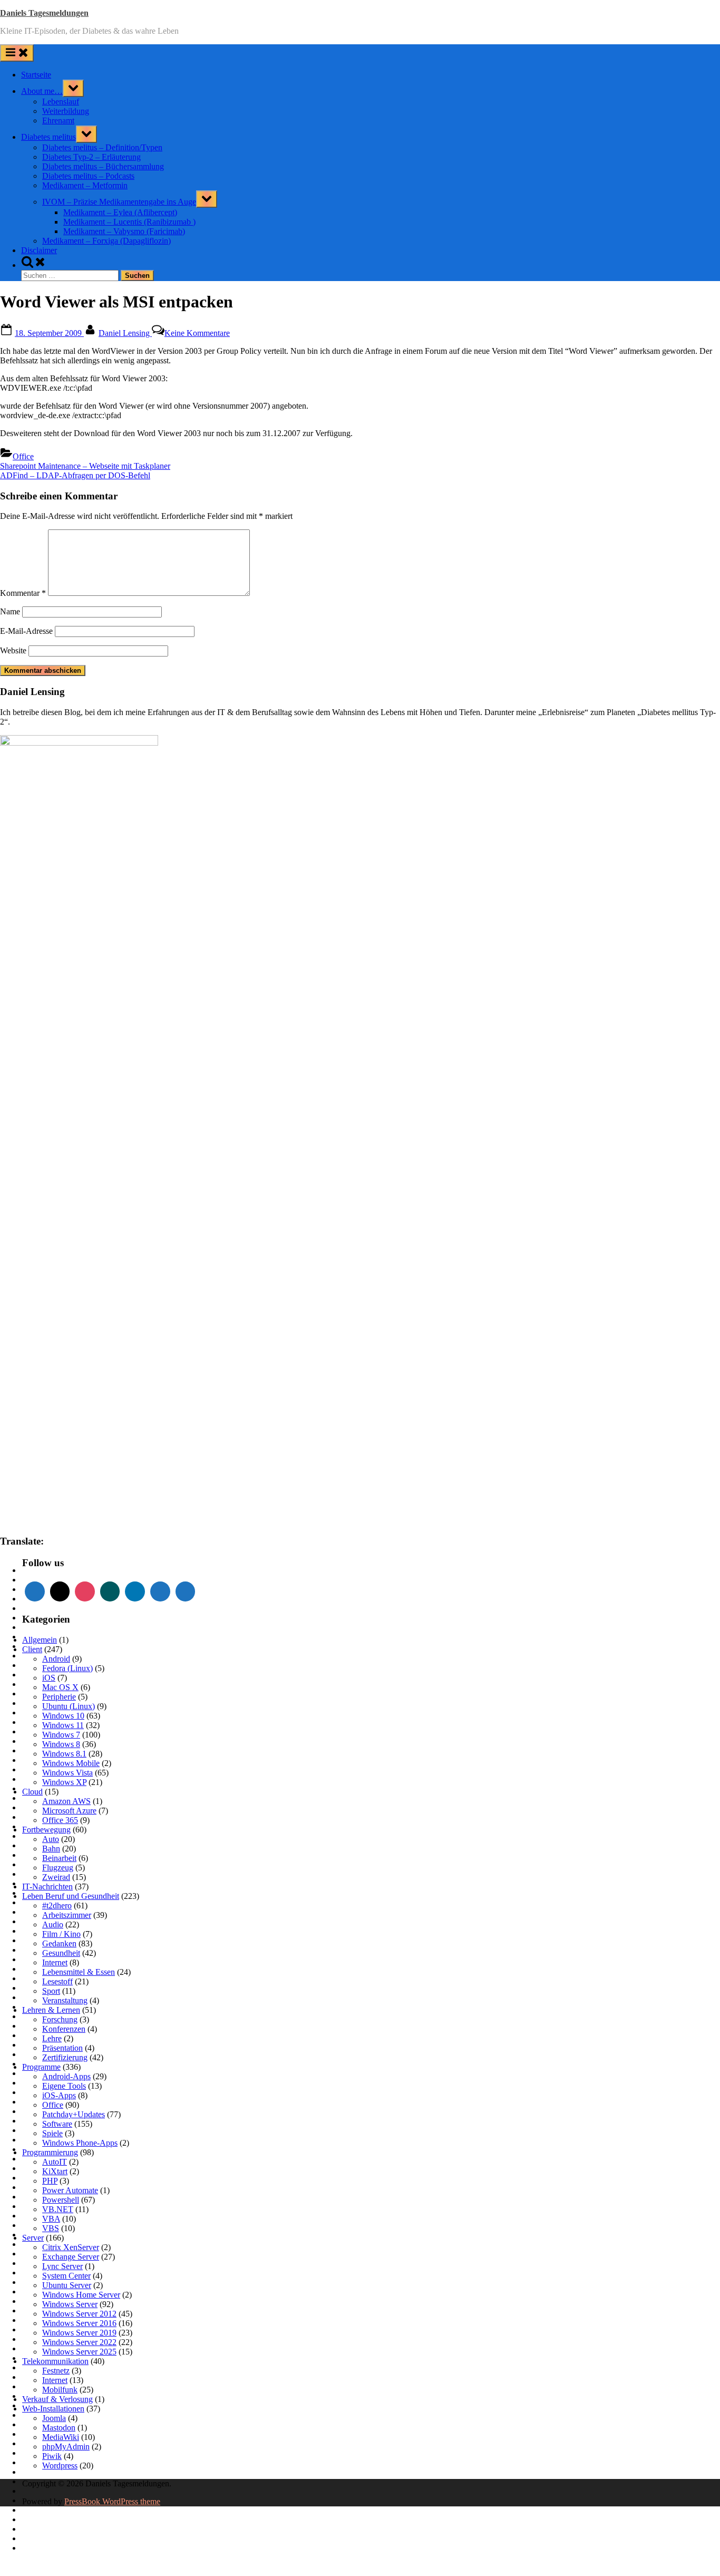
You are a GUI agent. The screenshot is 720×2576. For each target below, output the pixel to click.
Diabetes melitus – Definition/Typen (102, 147)
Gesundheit (61, 1953)
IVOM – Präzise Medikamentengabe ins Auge (119, 202)
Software (57, 2124)
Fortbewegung (46, 1830)
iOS (49, 1678)
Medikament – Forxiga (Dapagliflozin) (106, 241)
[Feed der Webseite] (35, 1591)
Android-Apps (66, 2076)
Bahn (51, 1849)
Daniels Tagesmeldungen (44, 13)
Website (13, 650)
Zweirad (56, 1877)
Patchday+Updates (74, 2114)
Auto (51, 1839)
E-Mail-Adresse (26, 631)
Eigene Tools (64, 2086)
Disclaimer (39, 250)
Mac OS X (60, 1687)
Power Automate (70, 2190)
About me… (42, 91)
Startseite (36, 75)
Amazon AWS (66, 1801)
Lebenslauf (61, 102)
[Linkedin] (135, 1591)
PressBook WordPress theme (112, 2501)
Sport (51, 1991)
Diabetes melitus (48, 137)
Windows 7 (61, 1735)
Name (10, 611)
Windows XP (64, 1782)
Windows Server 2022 (79, 2342)
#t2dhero (57, 1906)
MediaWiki (61, 2437)
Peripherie (59, 1697)
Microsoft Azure (69, 1811)
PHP (50, 2181)
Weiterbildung (66, 111)
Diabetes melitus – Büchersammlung (103, 166)
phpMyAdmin (66, 2447)
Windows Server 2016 (79, 2323)
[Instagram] (85, 1591)
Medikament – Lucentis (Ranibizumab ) (129, 222)
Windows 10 (63, 1716)
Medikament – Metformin (85, 185)
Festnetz (56, 2371)
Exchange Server (71, 2257)
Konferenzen (64, 2029)
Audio (53, 1924)
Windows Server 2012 (79, 2314)
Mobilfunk (60, 2390)
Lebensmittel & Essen (79, 1972)
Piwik (52, 2456)
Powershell (61, 2200)
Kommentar (23, 593)
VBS (51, 2228)
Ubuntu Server (67, 2285)
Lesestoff (57, 1981)
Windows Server (70, 2304)
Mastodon (59, 2428)
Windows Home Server (81, 2295)
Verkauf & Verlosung (57, 2399)
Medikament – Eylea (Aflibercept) (120, 212)
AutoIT (55, 2162)
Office (23, 456)
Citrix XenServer (71, 2247)
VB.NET (58, 2209)
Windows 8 (61, 1744)
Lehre (52, 2038)
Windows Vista (67, 1773)
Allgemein (40, 1640)
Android (56, 1659)
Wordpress (60, 2466)
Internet (55, 1962)
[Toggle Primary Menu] (17, 53)
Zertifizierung (65, 2057)
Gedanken (59, 1943)
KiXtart (55, 2171)
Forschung (60, 2019)
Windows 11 (63, 1725)
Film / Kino (61, 1934)
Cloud (32, 1792)
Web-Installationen (53, 2409)
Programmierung (50, 2152)
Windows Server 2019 (79, 2333)
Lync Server (62, 2266)
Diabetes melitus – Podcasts (88, 176)
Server (33, 2238)
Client (32, 1649)
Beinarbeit (59, 1858)
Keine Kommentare (197, 333)
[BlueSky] (186, 1591)
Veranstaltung (65, 2000)
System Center (66, 2276)
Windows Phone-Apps (80, 2143)
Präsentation (62, 2048)
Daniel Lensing (125, 333)
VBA (51, 2219)
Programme (41, 2067)
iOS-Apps (59, 2095)
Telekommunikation (55, 2361)
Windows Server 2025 (79, 2352)
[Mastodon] (160, 1591)
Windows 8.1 (64, 1754)
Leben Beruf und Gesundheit (71, 1896)
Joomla (54, 2418)
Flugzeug (58, 1868)
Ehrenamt (58, 120)
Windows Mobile (71, 1763)
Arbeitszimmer (67, 1915)
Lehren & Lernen (51, 2010)
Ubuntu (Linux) (69, 1706)
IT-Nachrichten (47, 1887)
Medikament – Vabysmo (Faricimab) (124, 231)
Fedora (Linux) (67, 1668)
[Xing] (110, 1591)
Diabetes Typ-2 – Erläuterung (91, 157)
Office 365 (60, 1820)
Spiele (52, 2133)
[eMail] (60, 1591)
